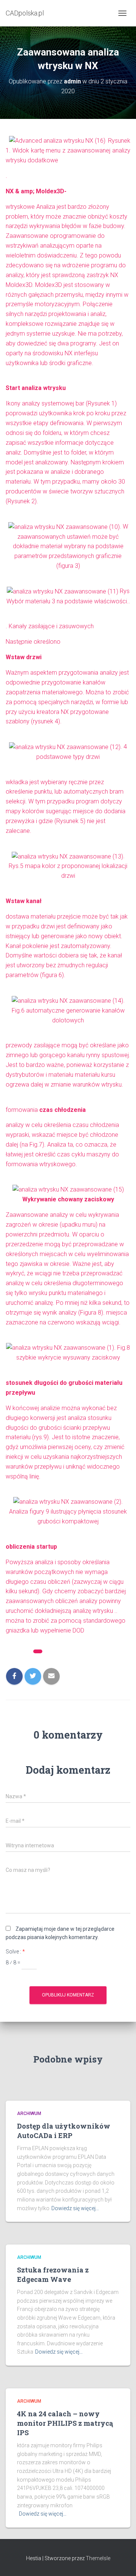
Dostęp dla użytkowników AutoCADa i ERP (64, 2131)
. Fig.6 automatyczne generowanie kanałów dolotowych (68, 1010)
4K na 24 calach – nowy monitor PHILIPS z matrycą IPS (65, 2423)
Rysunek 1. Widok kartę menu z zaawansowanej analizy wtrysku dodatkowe (68, 151)
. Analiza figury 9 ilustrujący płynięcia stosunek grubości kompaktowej (68, 1512)
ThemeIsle (98, 2558)
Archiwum (58, 1653)
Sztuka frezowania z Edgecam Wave (53, 2275)
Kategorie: (19, 1653)
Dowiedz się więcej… (75, 2208)
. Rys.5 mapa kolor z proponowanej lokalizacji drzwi (68, 866)
